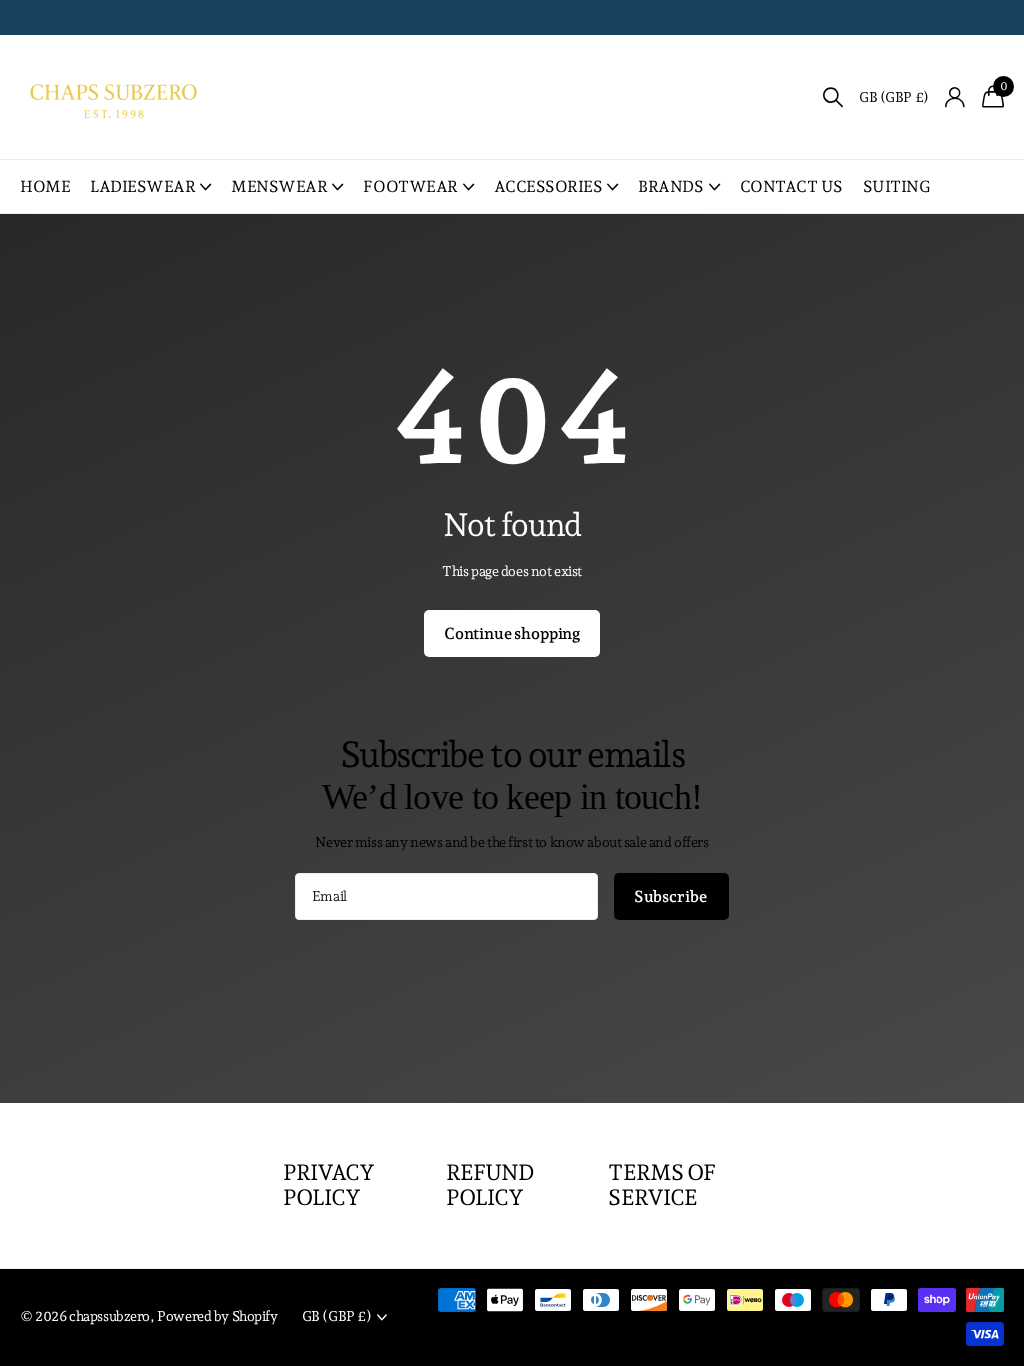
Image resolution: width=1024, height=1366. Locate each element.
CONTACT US (791, 186)
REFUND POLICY (490, 1184)
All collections (150, 186)
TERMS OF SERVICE (661, 1184)
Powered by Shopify (217, 1316)
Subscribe (671, 896)
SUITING (897, 186)
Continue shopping (512, 633)
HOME (45, 186)
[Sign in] (955, 97)
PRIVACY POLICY (329, 1184)
